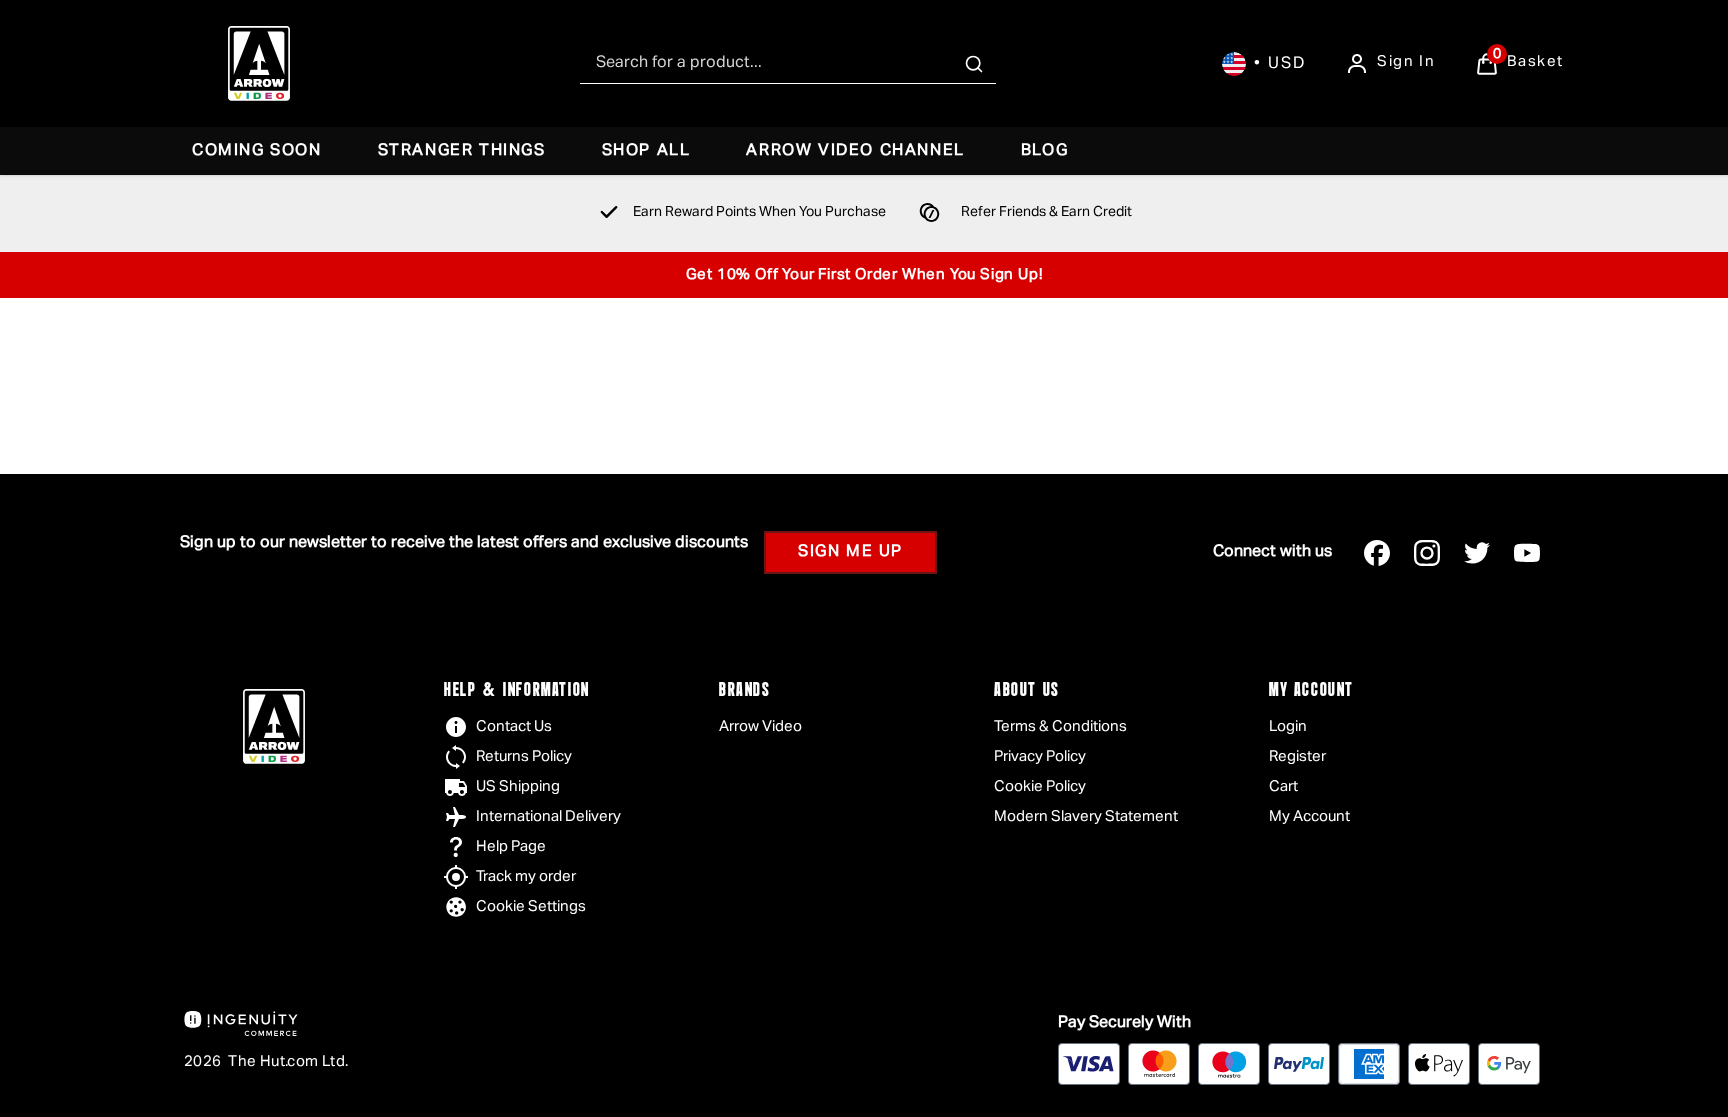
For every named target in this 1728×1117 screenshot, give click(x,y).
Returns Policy (524, 756)
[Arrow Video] (259, 63)
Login (1288, 726)
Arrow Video (760, 726)
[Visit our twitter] (1477, 553)
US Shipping (518, 786)
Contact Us (514, 726)
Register (1297, 756)
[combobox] (788, 63)
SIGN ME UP (850, 552)
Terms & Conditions (1060, 726)
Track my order (526, 876)
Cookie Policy (1040, 786)
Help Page (511, 846)
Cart (1283, 786)
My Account (1309, 816)
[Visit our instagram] (1427, 553)
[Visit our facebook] (1377, 553)
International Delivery (548, 816)
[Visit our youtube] (1527, 553)
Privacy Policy (1040, 756)
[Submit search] (974, 64)
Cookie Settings (531, 906)
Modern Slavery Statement (1086, 816)
